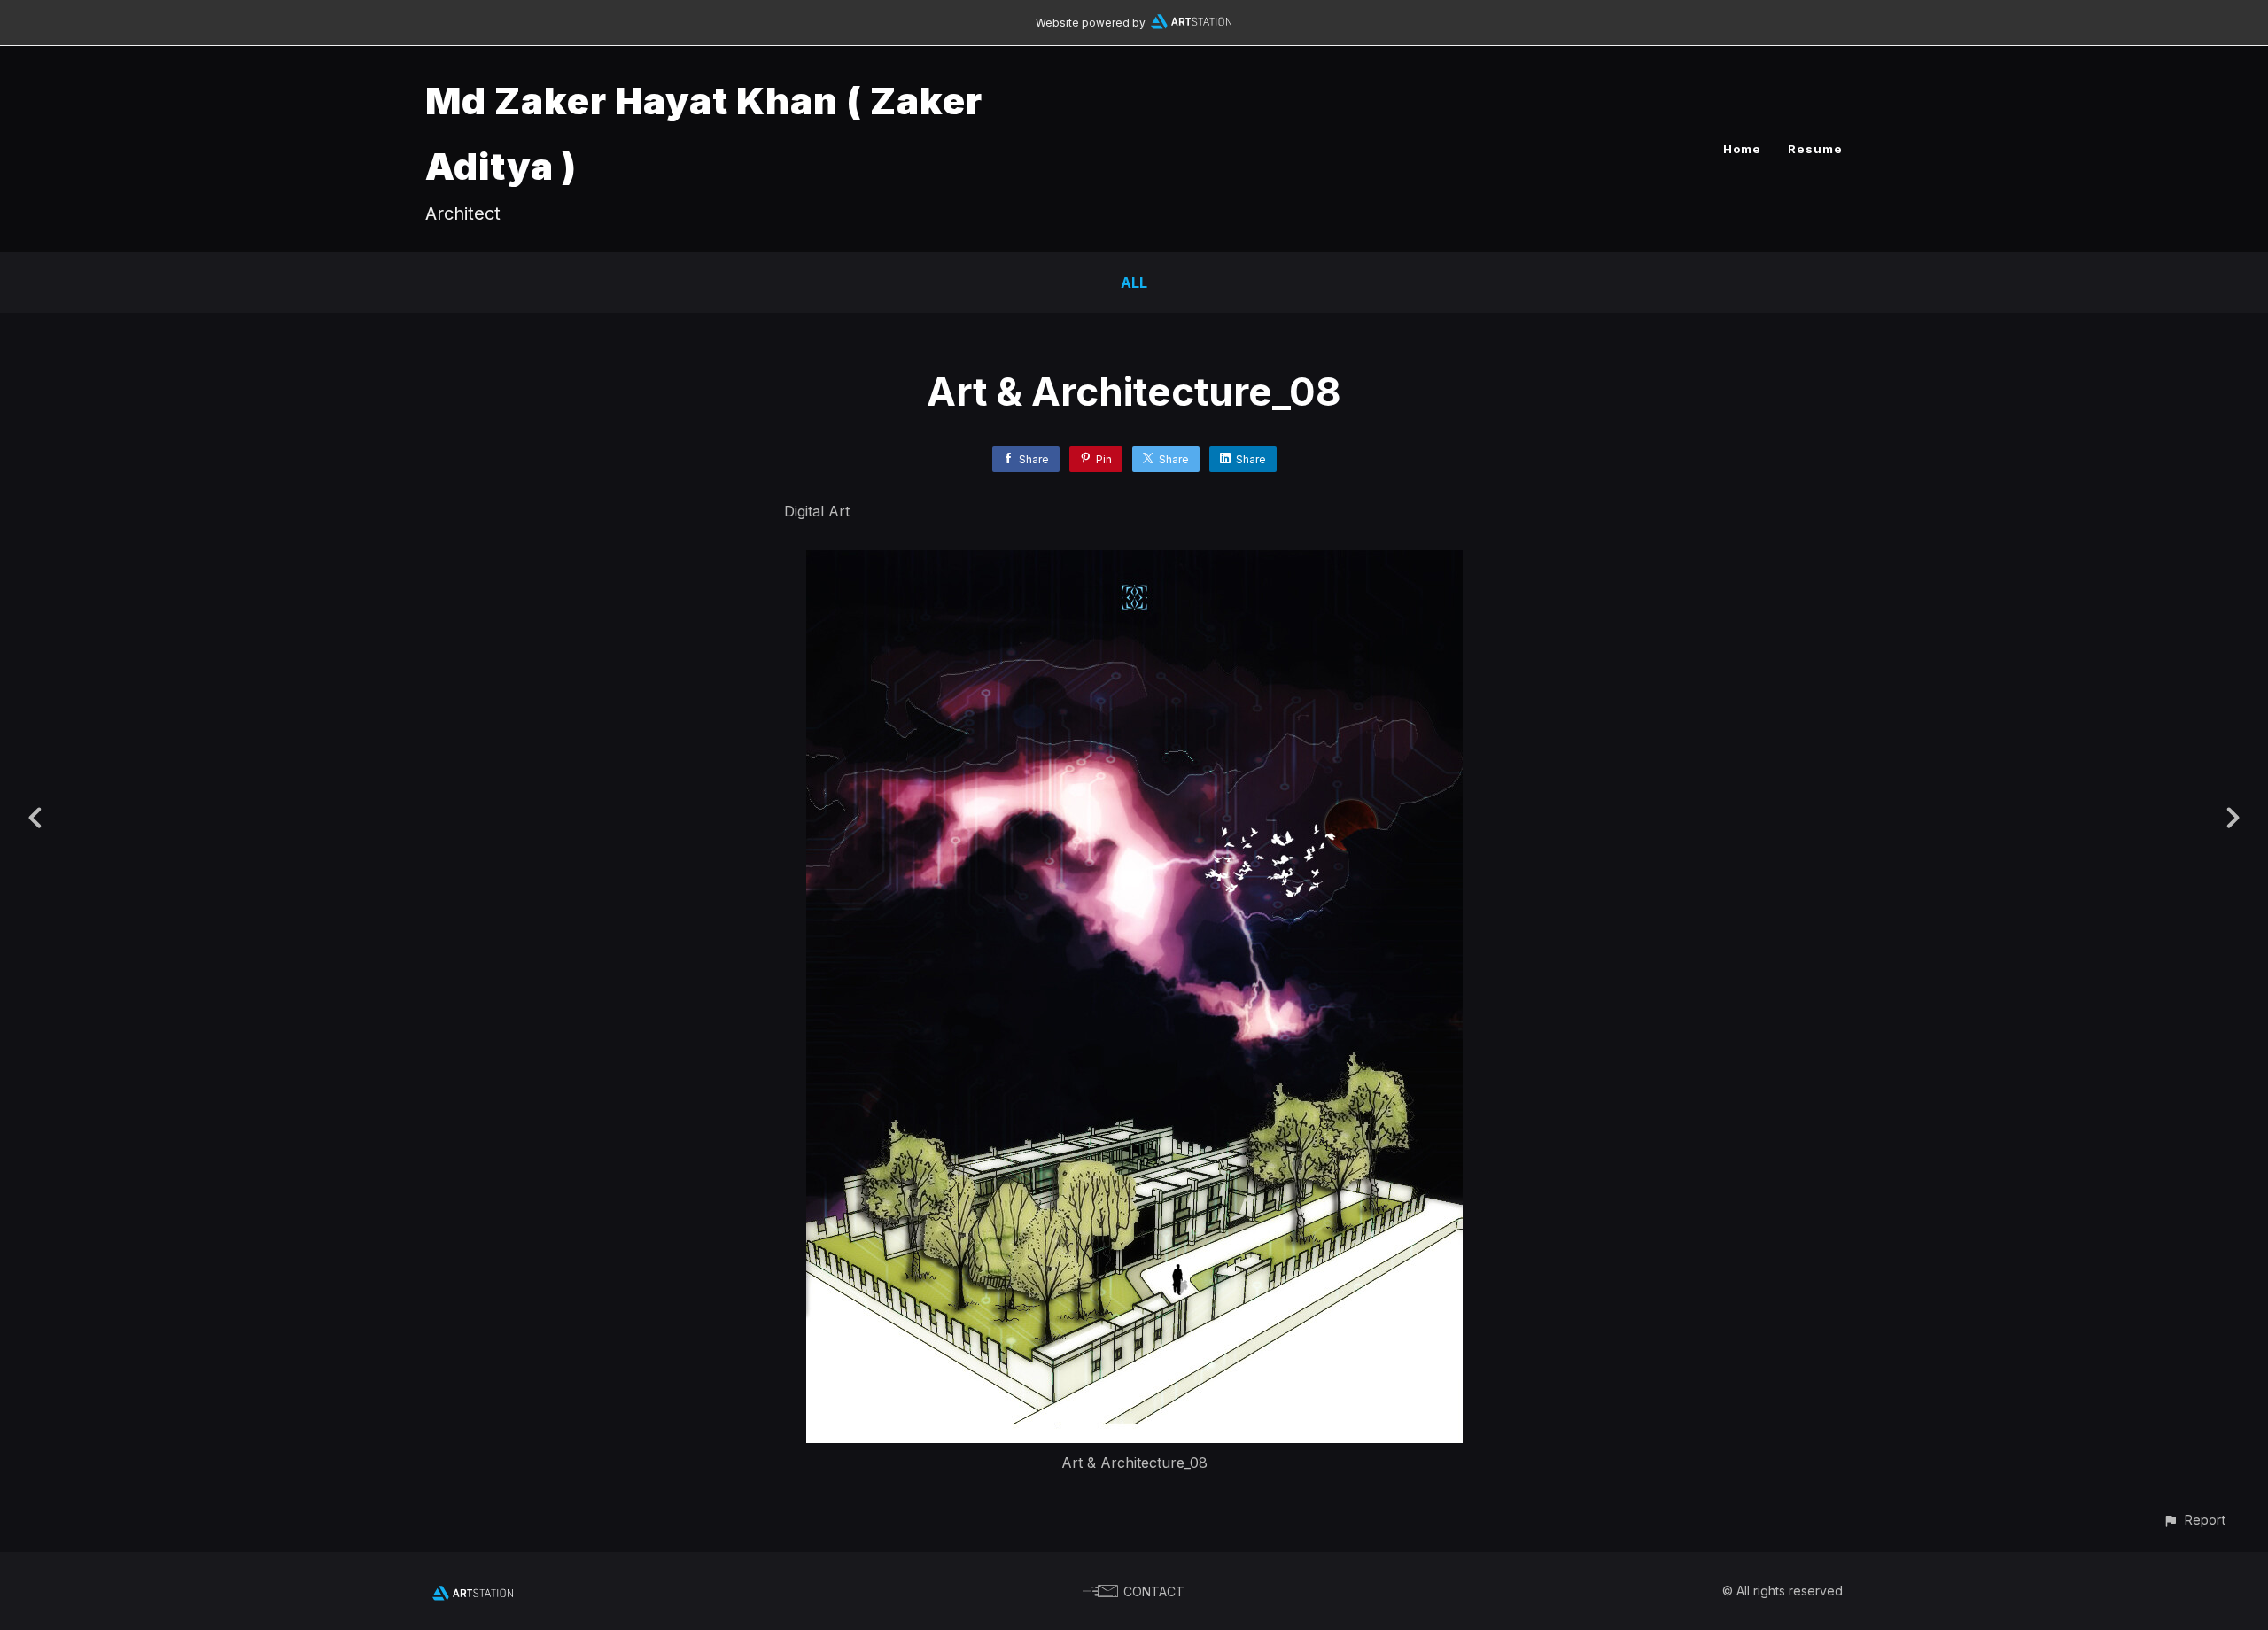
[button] (2194, 1520)
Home (1742, 149)
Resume (1815, 149)
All (1134, 283)
